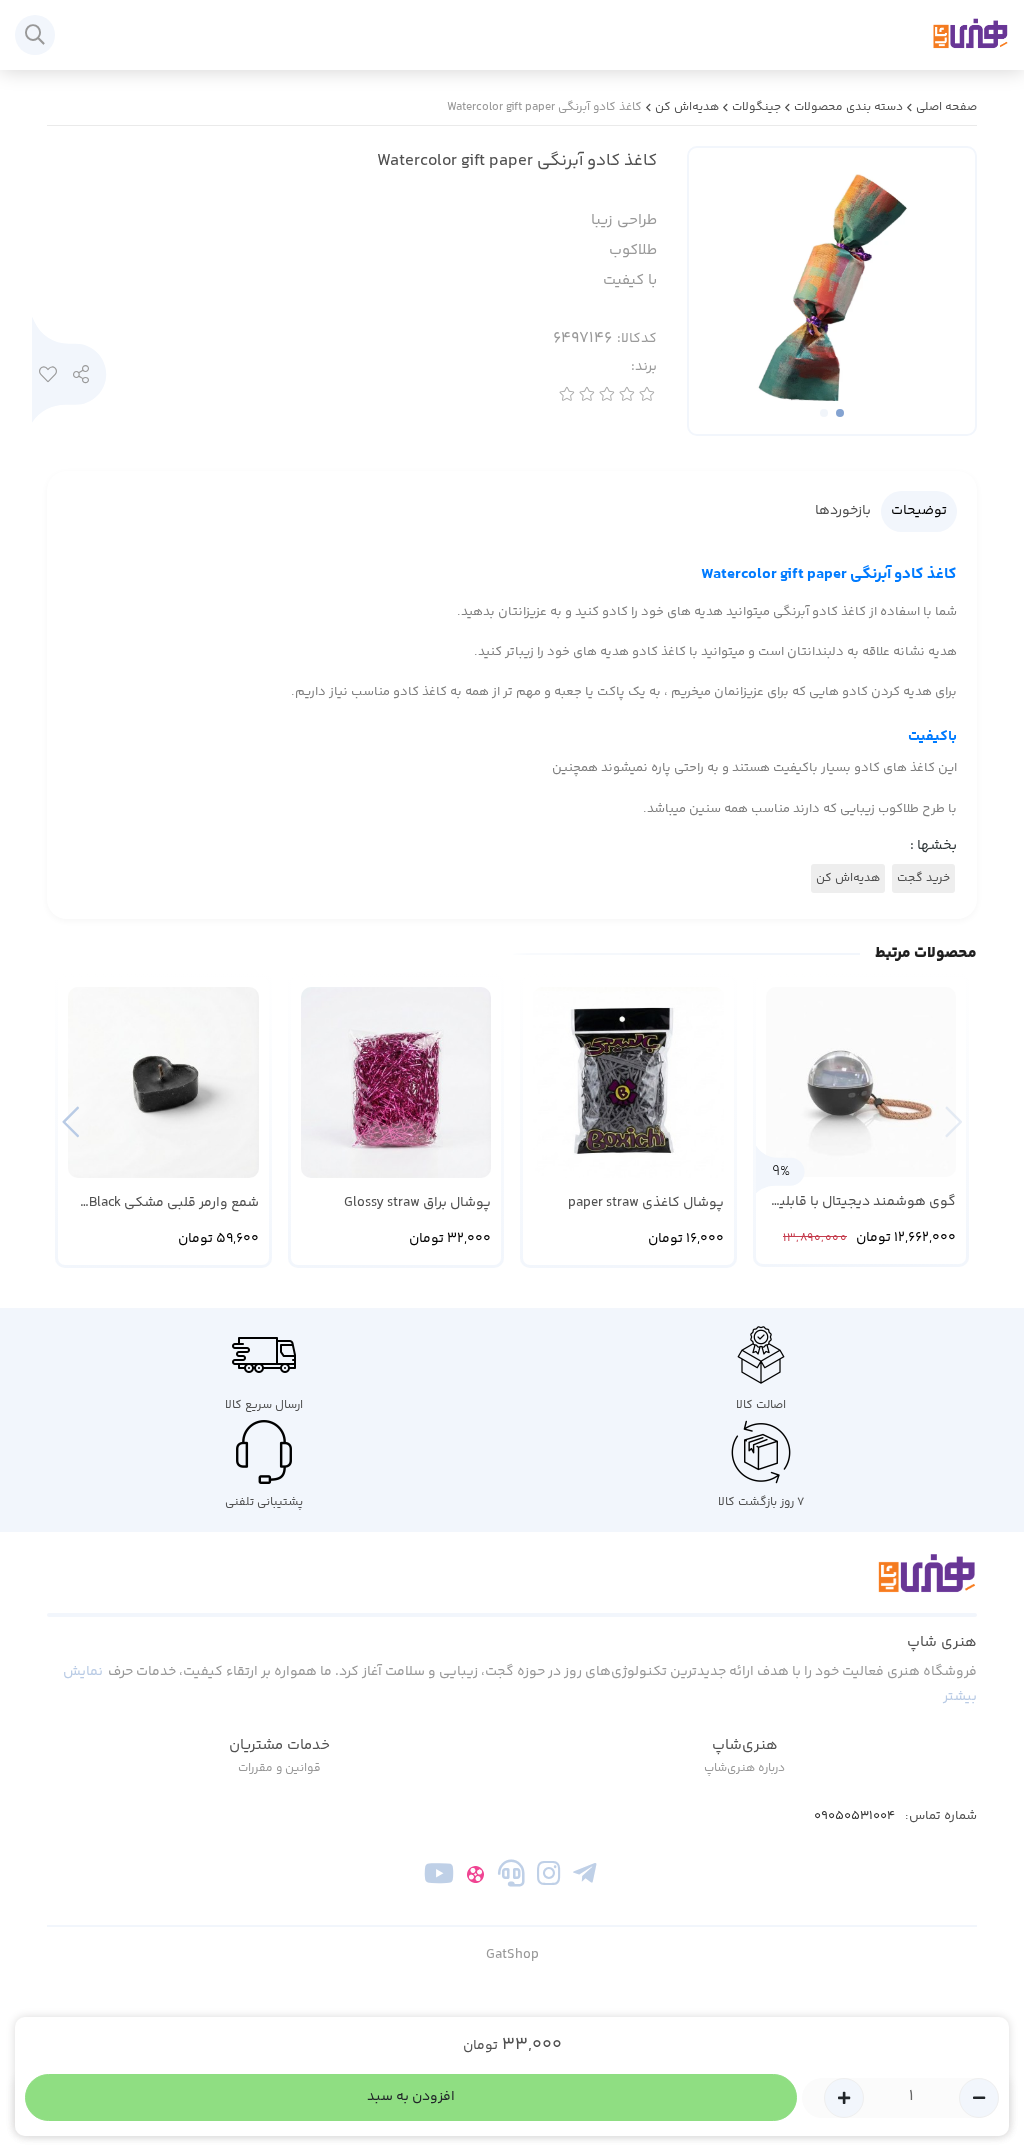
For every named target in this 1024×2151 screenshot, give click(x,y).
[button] (70, 1121)
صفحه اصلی (946, 107)
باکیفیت (932, 737)
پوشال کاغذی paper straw (646, 1203)
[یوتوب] (439, 1877)
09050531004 (854, 1816)
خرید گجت (923, 878)
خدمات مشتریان (279, 1745)
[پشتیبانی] (511, 1877)
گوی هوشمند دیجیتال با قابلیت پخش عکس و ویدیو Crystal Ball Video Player (861, 1202)
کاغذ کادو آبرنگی (829, 574)
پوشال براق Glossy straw (417, 1203)
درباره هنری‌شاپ (744, 1768)
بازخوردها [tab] (843, 511)
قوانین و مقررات (279, 1768)
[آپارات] (475, 1877)
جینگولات (756, 107)
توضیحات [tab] (919, 511)
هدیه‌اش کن (687, 107)
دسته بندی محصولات (848, 107)
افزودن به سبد (411, 2097)
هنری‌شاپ (745, 1745)
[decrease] (979, 2098)
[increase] (844, 2098)
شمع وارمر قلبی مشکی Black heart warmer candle (174, 1203)
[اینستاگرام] (548, 1877)
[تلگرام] (584, 1877)
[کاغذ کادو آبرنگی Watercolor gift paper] (512, 1585)
